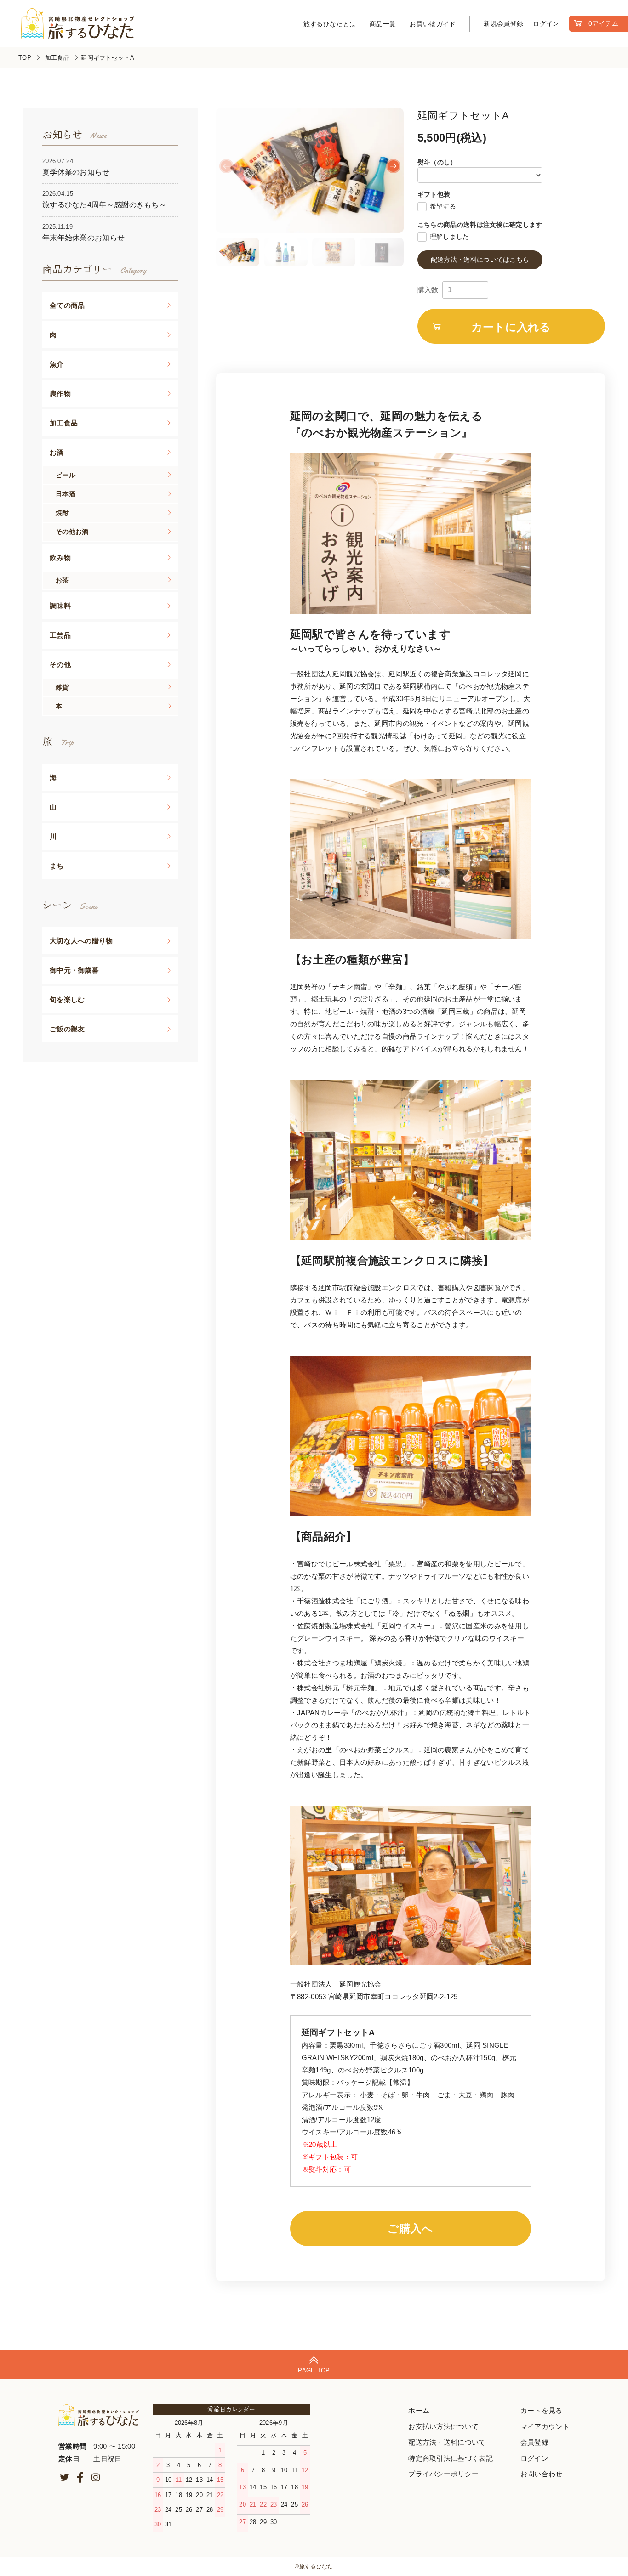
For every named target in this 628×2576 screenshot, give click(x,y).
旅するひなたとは (330, 24)
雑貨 (62, 687)
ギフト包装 (434, 194)
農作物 (60, 393)
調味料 (60, 606)
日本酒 (66, 494)
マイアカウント (545, 2426)
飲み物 (60, 558)
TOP (25, 58)
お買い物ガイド (433, 24)
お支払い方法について (443, 2426)
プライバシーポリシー (443, 2474)
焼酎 (62, 513)
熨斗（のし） (437, 162)
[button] (393, 166)
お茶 (62, 580)
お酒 (57, 452)
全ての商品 (67, 305)
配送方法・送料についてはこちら (480, 260)
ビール (66, 475)
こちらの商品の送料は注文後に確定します (480, 225)
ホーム (419, 2410)
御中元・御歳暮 (74, 970)
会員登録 (534, 2442)
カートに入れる (511, 326)
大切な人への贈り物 (81, 941)
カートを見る (542, 2410)
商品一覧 (383, 24)
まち (57, 866)
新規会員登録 (503, 23)
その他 (60, 665)
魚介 (57, 364)
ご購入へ (410, 2228)
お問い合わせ (542, 2474)
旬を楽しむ (67, 999)
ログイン (546, 23)
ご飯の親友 (67, 1029)
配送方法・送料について (447, 2442)
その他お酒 (72, 532)
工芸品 (60, 635)
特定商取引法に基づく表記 (451, 2458)
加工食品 (58, 58)
